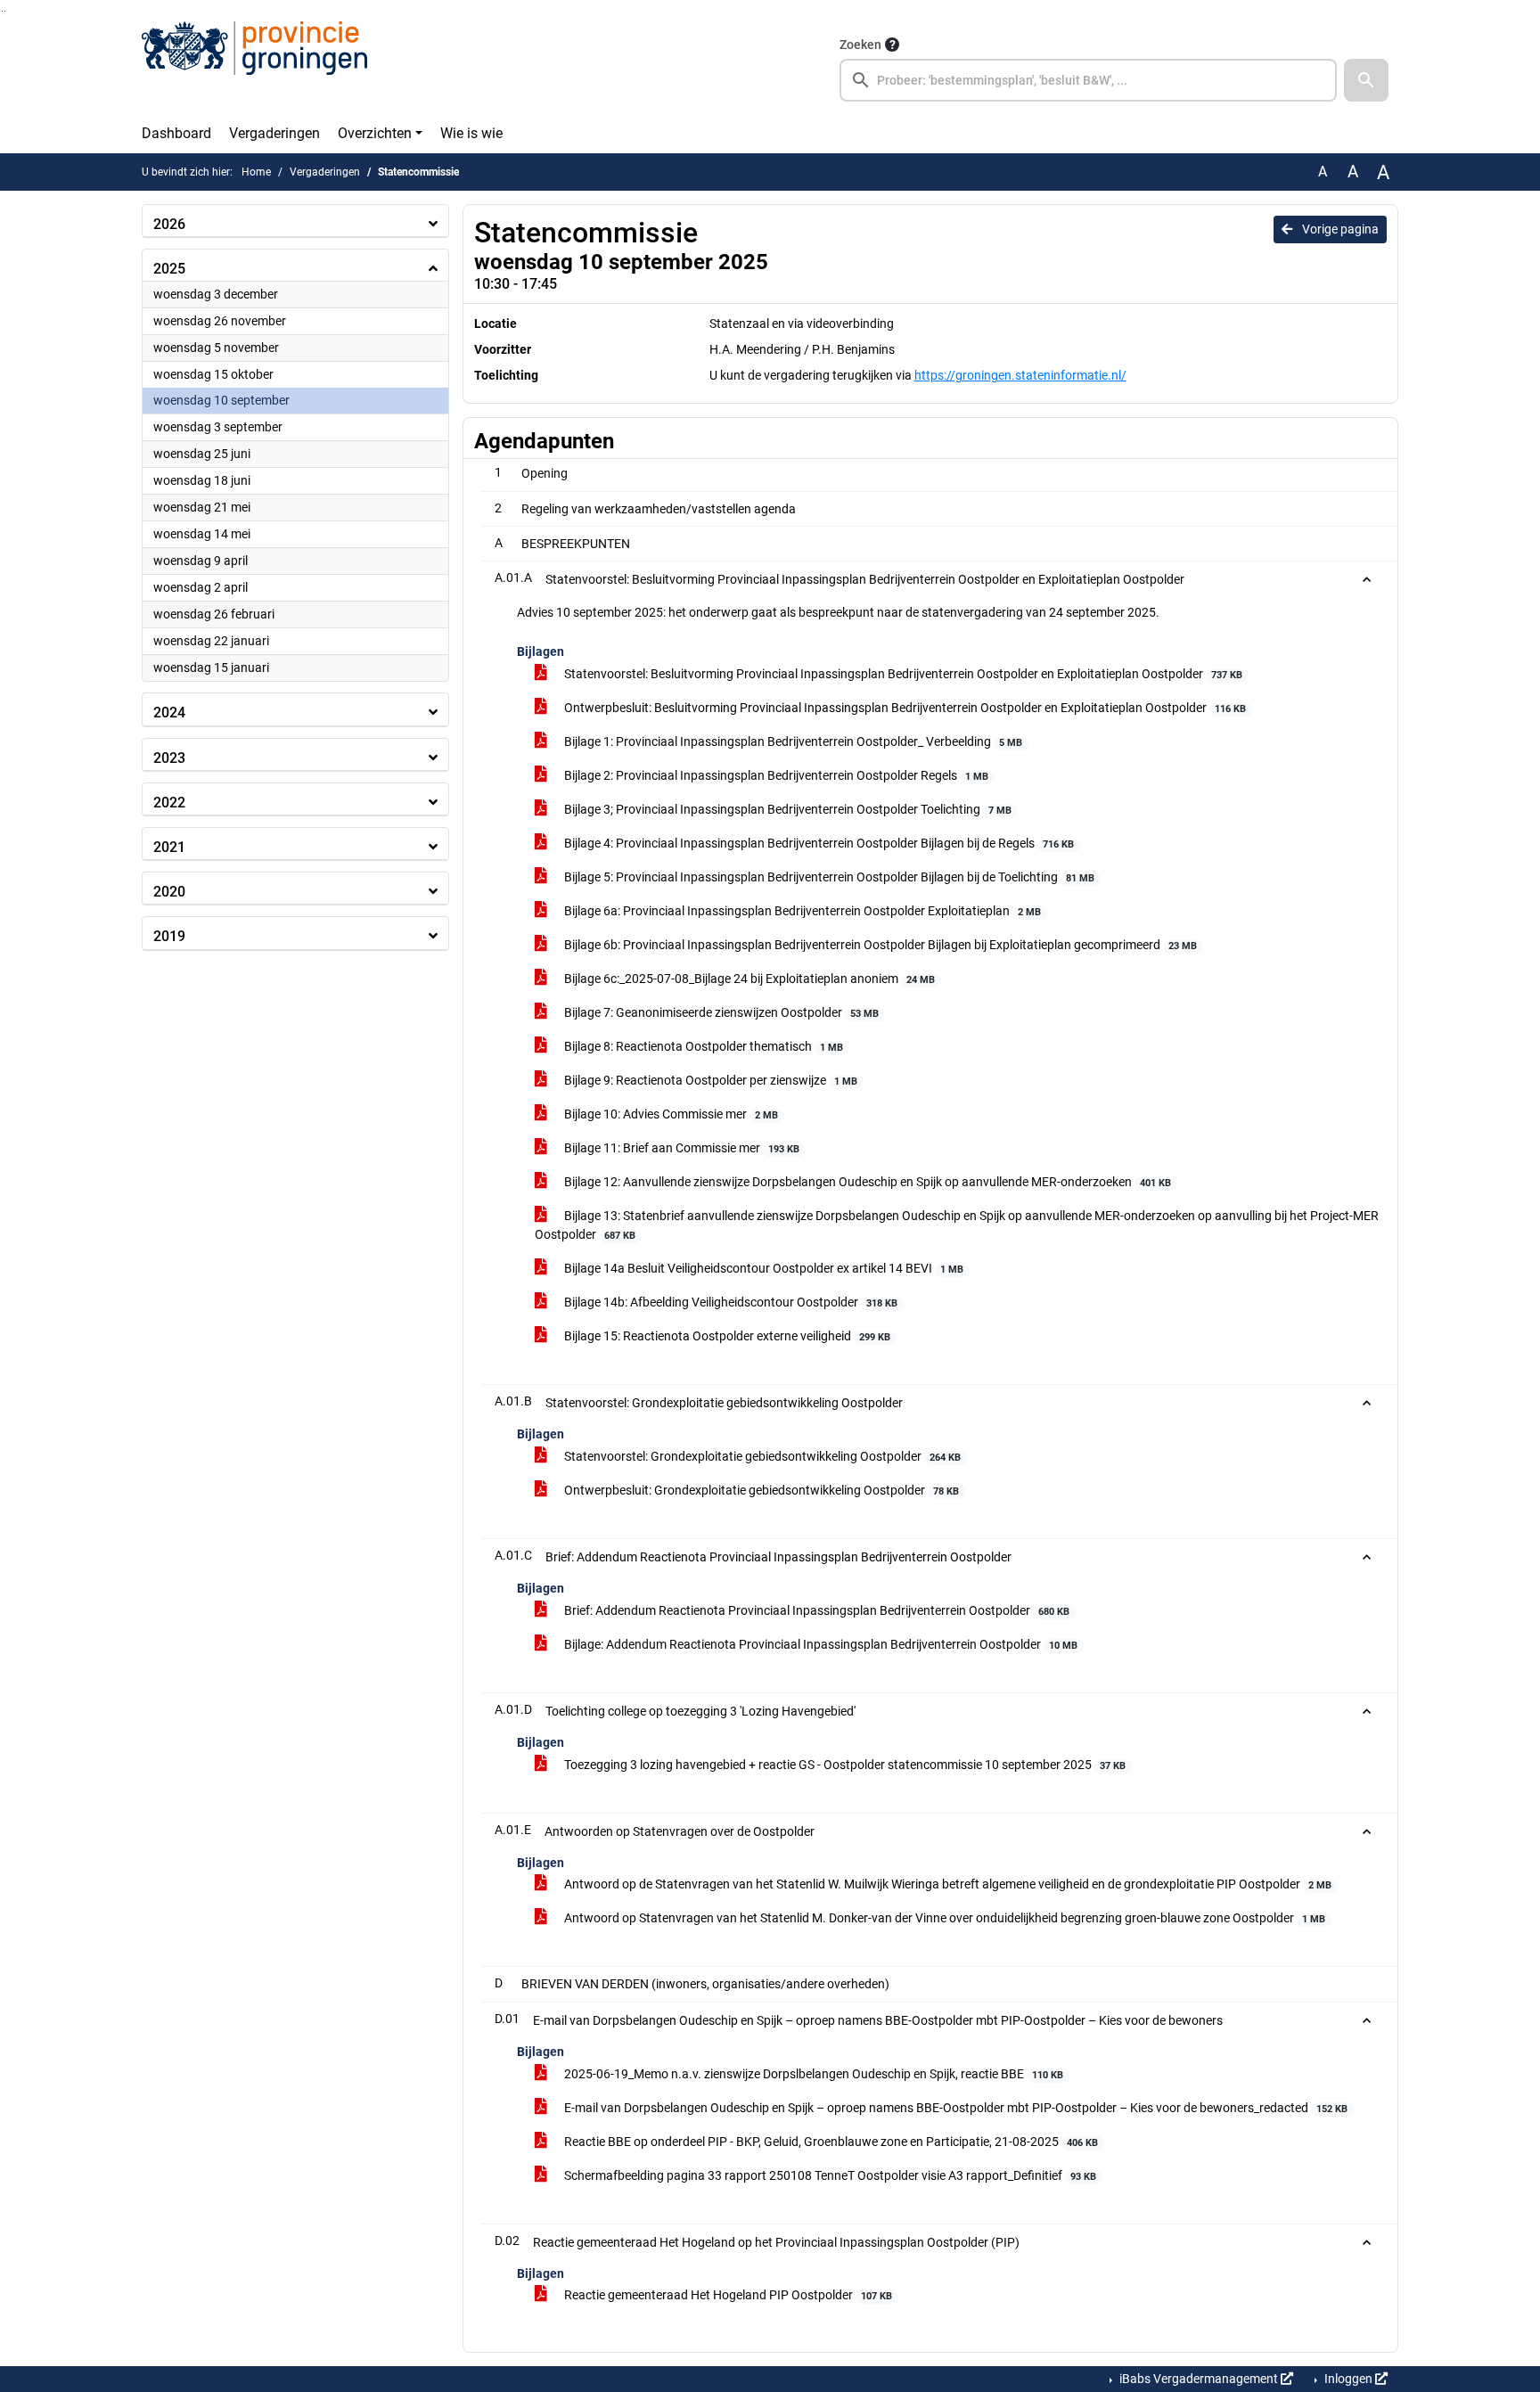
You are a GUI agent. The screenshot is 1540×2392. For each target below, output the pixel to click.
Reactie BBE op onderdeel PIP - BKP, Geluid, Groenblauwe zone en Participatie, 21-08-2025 (830, 2142)
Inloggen (1348, 2379)
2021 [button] (169, 847)
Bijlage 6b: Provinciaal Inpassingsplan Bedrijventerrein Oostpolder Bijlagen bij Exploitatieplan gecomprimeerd (879, 945)
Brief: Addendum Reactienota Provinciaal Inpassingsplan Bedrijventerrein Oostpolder (815, 1610)
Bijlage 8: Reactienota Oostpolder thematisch (702, 1046)
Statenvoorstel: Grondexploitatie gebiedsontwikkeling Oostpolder (761, 1456)
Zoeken (860, 45)
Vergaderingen (274, 133)
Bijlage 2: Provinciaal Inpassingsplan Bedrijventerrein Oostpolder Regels (775, 775)
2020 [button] (169, 892)
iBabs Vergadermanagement (1199, 2379)
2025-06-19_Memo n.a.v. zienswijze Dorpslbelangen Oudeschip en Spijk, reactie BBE (812, 2074)
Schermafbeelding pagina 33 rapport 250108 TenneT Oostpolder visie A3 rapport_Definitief (829, 2175)
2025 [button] (169, 269)
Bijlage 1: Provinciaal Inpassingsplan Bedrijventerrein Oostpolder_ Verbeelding (792, 741)
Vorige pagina (1339, 229)
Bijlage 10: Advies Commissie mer (670, 1114)
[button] (1366, 80)
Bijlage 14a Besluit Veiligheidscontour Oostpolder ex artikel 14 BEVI (762, 1268)
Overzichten (375, 133)
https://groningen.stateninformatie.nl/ (1020, 375)
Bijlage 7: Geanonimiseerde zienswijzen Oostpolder (720, 1012)
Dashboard (176, 133)
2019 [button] (169, 936)
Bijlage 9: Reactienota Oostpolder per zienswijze (709, 1080)
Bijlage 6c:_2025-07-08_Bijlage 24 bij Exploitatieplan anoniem (748, 979)
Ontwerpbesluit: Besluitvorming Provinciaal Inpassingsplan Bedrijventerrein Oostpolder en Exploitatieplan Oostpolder (904, 708)
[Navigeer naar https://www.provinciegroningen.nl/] (254, 68)
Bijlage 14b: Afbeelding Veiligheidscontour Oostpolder (729, 1302)
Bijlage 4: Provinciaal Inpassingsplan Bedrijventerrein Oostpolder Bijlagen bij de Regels (818, 843)
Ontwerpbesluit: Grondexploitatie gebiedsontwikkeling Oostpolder (760, 1490)
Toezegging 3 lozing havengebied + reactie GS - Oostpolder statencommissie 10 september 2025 (844, 1765)
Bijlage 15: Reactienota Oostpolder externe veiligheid (726, 1336)
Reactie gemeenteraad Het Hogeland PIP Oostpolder (727, 2295)
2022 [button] (169, 803)
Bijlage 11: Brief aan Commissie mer (680, 1148)
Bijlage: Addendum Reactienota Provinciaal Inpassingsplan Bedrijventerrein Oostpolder (819, 1644)
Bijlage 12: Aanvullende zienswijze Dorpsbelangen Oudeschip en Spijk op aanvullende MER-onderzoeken (866, 1182)
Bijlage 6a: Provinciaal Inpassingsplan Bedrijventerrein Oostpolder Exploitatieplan (801, 911)
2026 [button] (169, 224)
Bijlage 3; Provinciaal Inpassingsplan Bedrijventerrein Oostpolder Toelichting (786, 809)
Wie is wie (471, 133)
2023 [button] (169, 758)
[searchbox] (1088, 80)
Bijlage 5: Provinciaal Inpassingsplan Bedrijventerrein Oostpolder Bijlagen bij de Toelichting (828, 877)
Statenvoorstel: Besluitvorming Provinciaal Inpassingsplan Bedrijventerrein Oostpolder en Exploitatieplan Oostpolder (902, 674)
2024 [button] (169, 713)
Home (256, 172)
